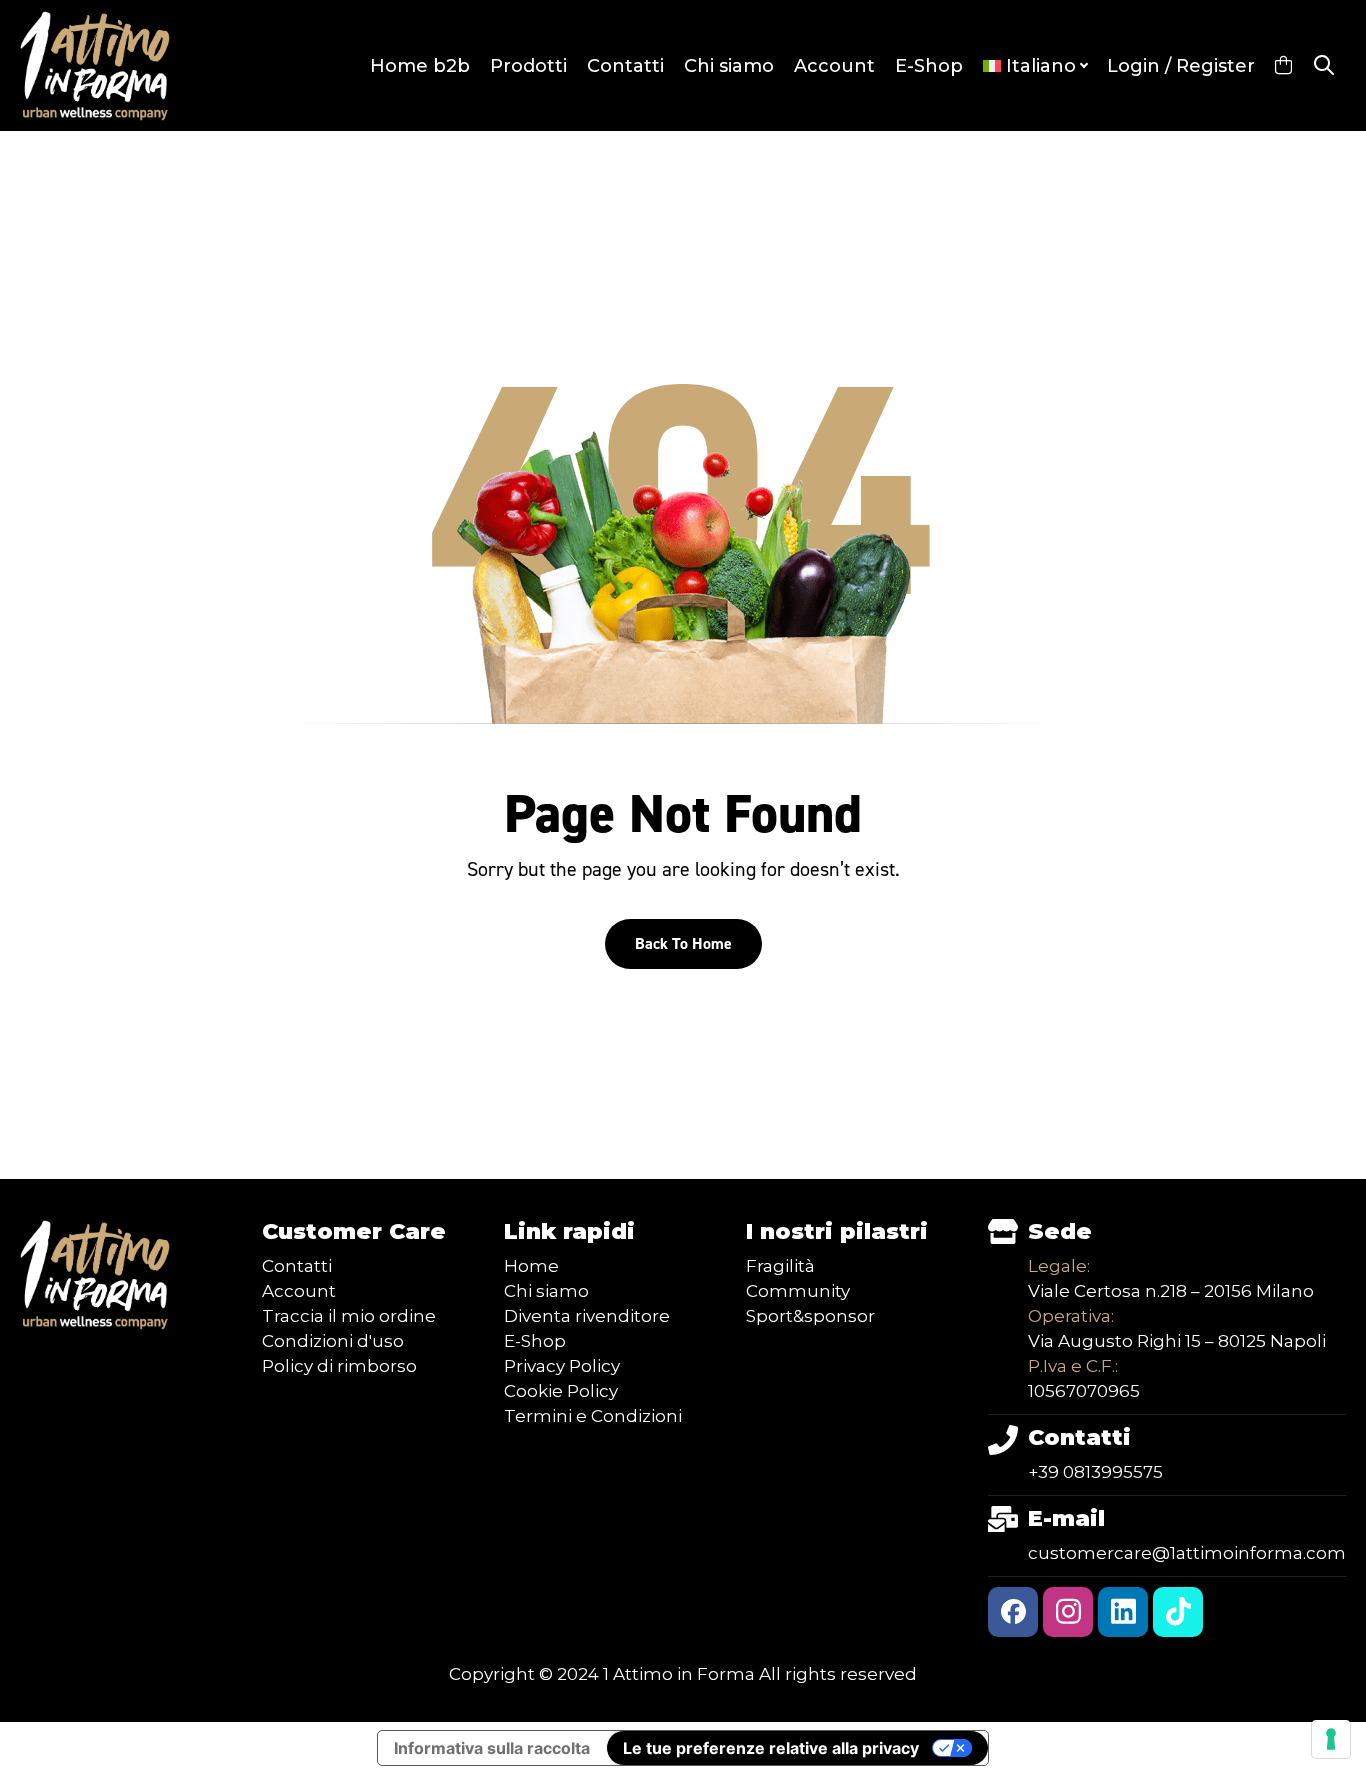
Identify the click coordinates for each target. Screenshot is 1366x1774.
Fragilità (780, 1266)
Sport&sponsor (810, 1316)
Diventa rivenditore (587, 1316)
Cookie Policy (561, 1391)
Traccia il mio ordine (349, 1316)
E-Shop (929, 66)
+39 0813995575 (1095, 1472)
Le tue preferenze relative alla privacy (771, 1748)
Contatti (625, 66)
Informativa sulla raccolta (492, 1748)
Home (531, 1266)
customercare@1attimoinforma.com (1187, 1553)
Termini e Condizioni (593, 1416)
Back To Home (683, 943)
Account (834, 66)
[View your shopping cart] (1283, 66)
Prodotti (528, 66)
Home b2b (420, 66)
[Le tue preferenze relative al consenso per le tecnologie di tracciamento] (1331, 1739)
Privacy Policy (562, 1366)
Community (798, 1291)
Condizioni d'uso (333, 1341)
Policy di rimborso (339, 1366)
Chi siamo (729, 66)
